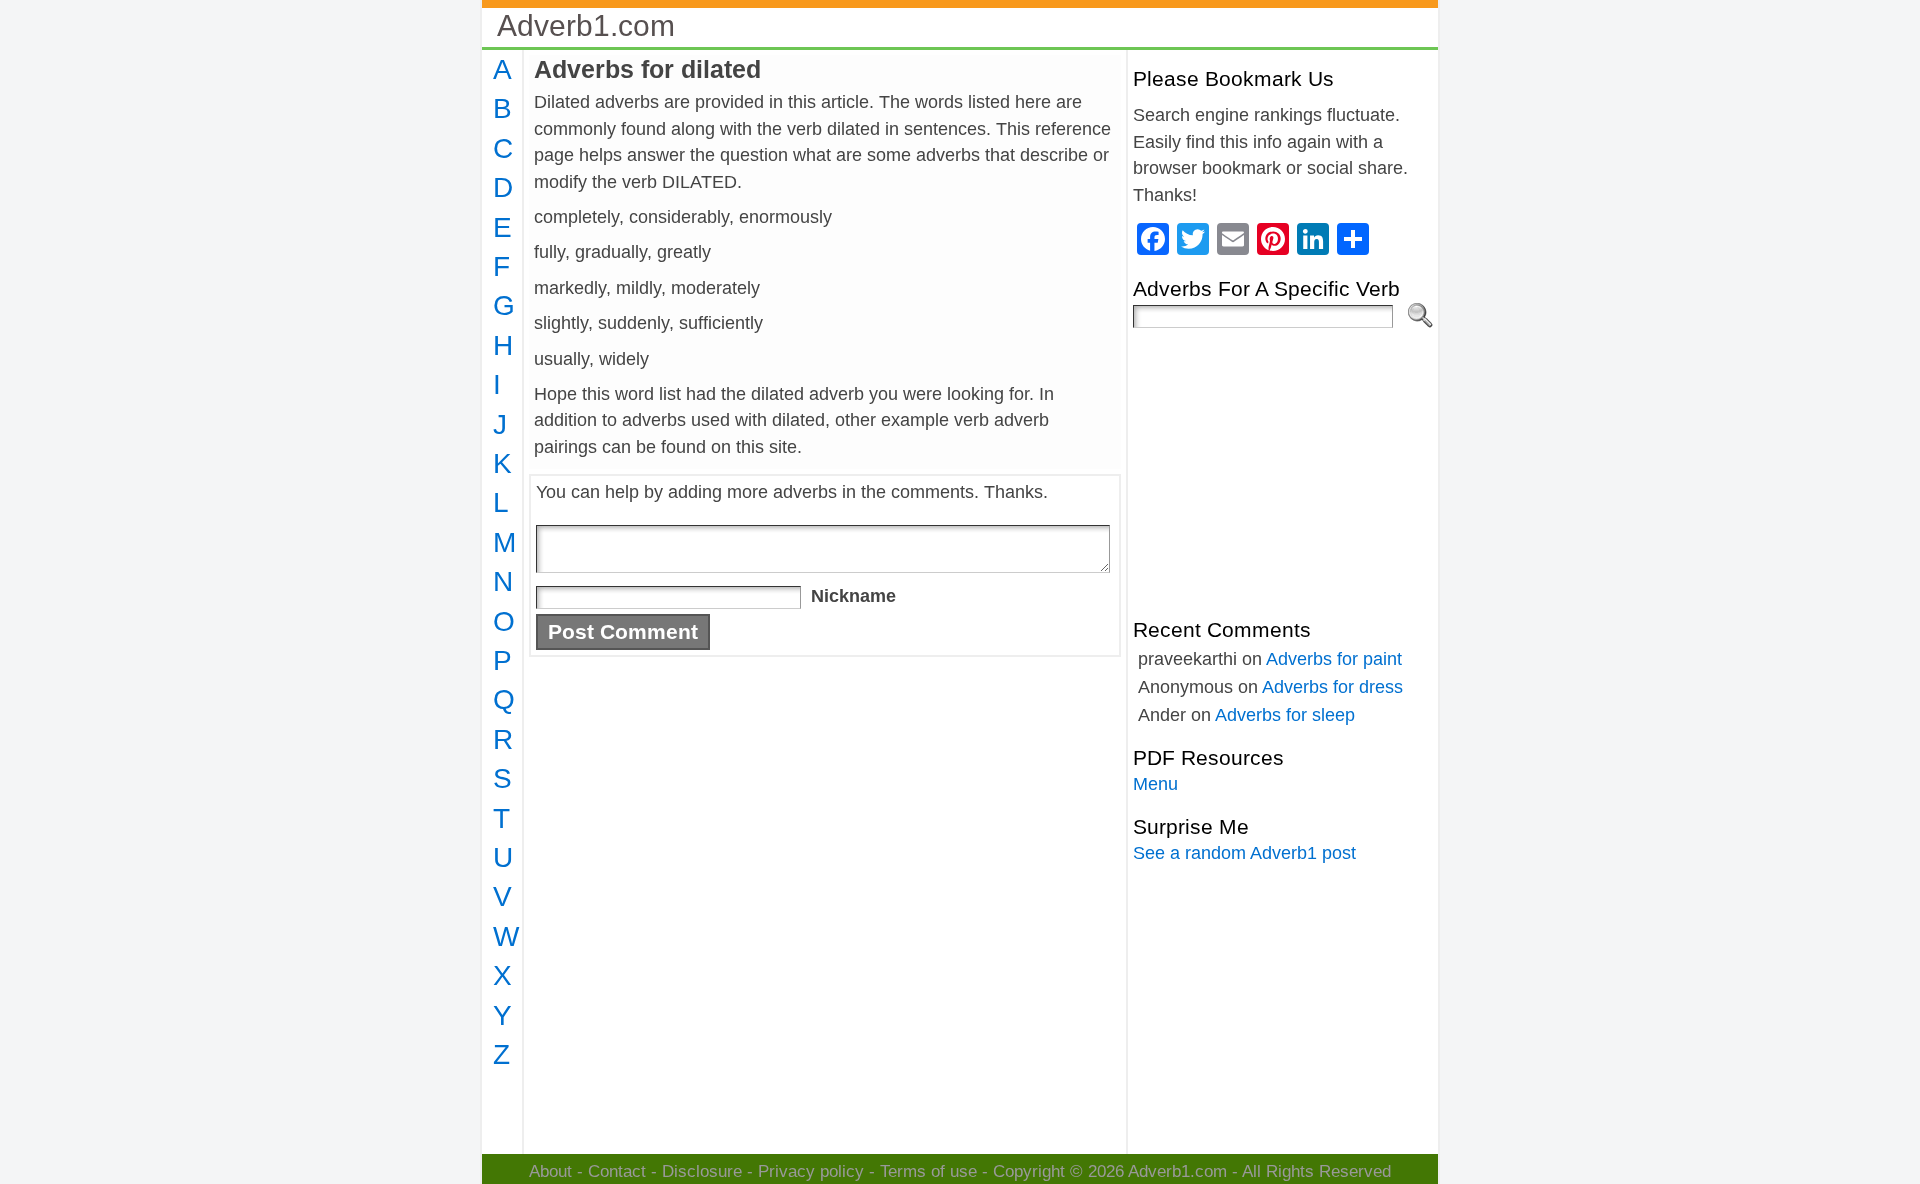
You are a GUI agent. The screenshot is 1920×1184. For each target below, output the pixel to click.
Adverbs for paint (1334, 659)
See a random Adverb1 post (1244, 853)
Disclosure (702, 1171)
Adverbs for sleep (1285, 715)
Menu (1155, 784)
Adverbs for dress (1332, 687)
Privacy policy (811, 1171)
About (550, 1171)
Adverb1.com (586, 25)
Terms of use (928, 1171)
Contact (617, 1171)
